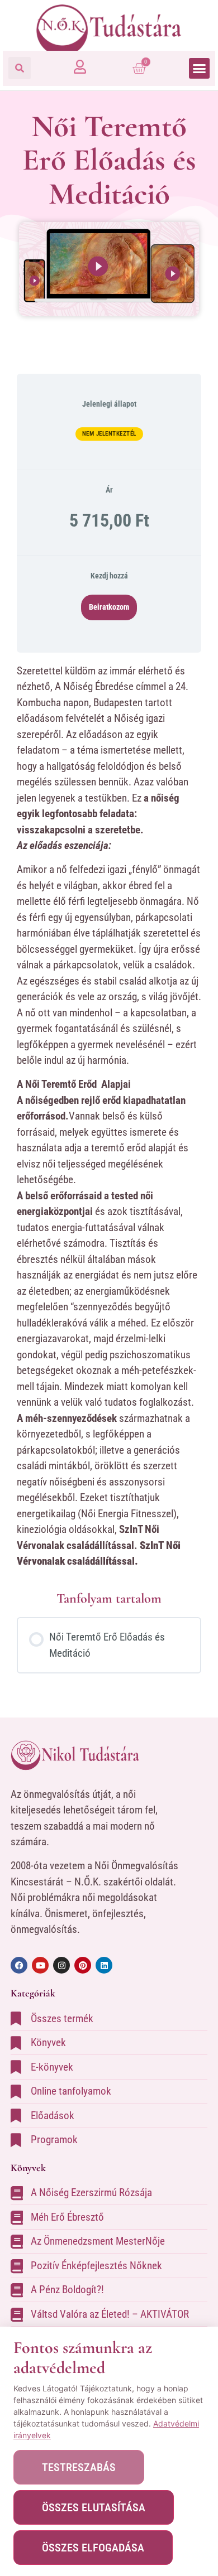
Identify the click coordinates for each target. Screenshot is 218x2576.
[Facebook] (19, 1965)
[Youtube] (40, 1965)
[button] (20, 68)
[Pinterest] (83, 1965)
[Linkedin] (104, 1965)
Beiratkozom (109, 607)
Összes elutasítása (94, 2507)
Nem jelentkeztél (109, 434)
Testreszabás (79, 2467)
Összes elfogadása (93, 2548)
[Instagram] (61, 1965)
